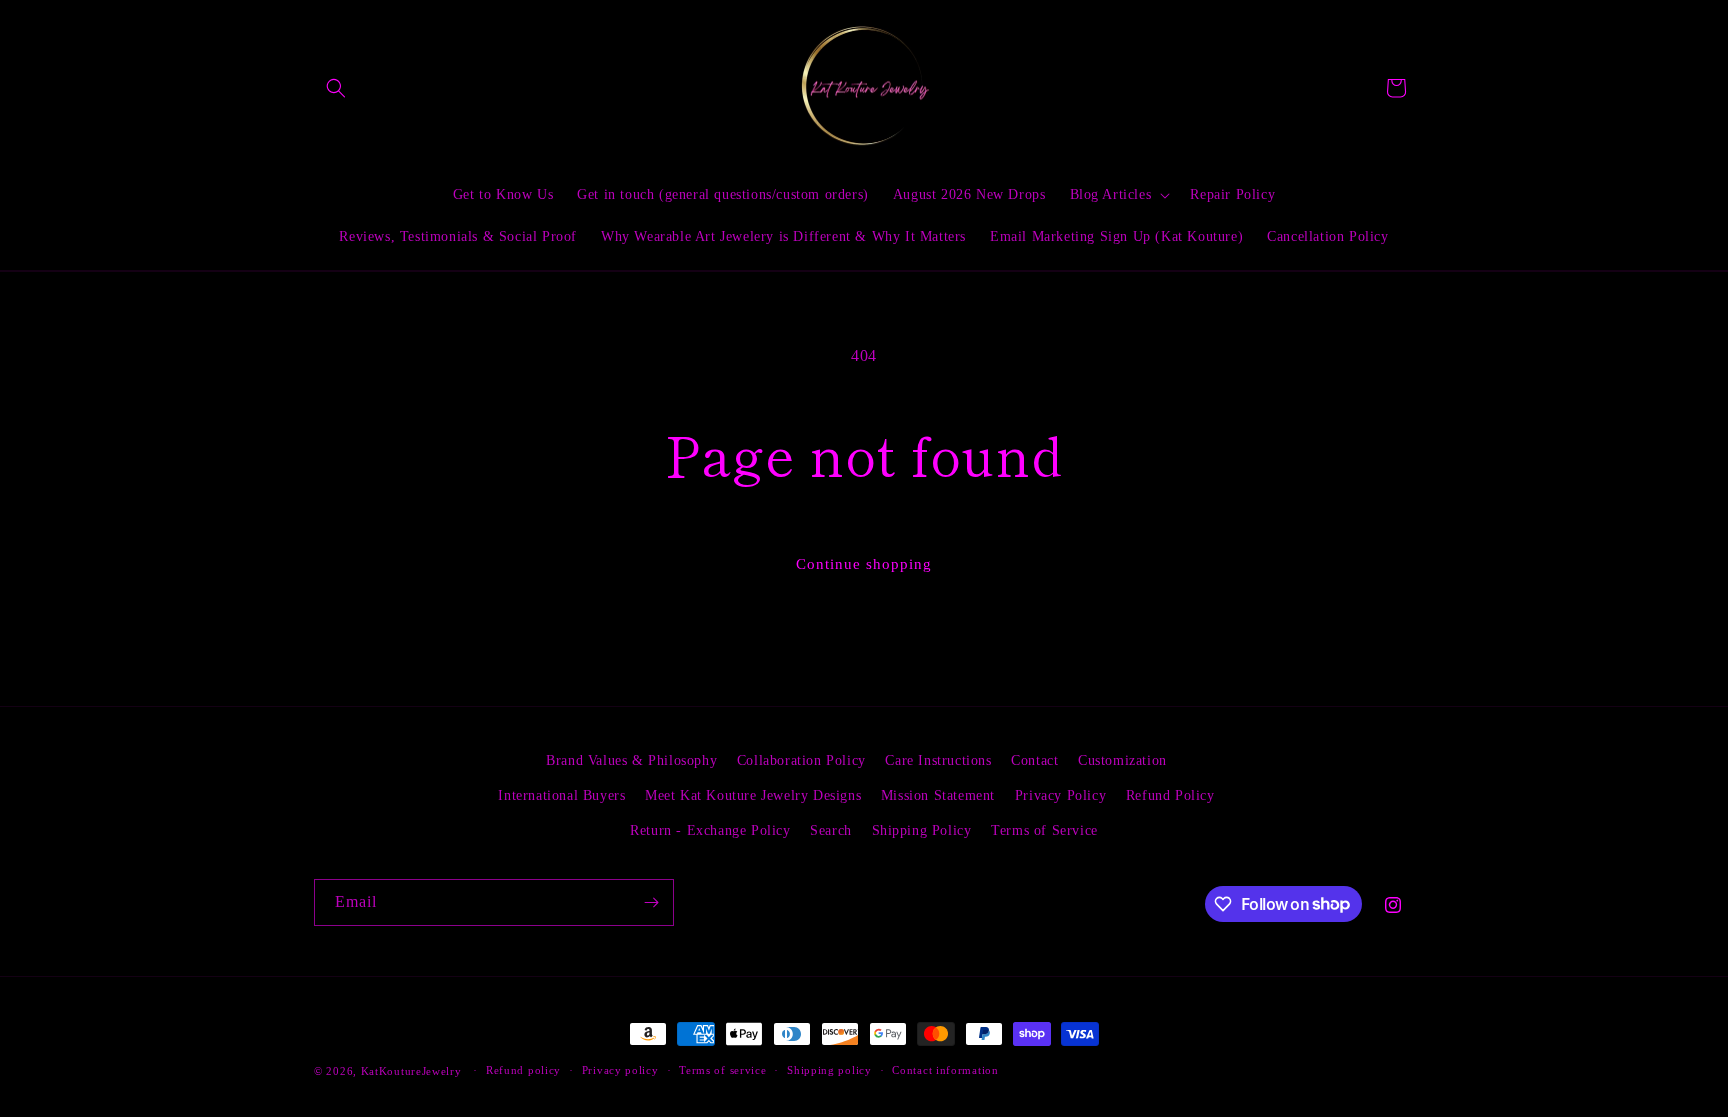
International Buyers (561, 795)
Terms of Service (1044, 830)
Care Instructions (938, 760)
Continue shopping (864, 564)
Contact (1034, 760)
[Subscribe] (651, 902)
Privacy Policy (1060, 795)
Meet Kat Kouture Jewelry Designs (753, 795)
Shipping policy (829, 1070)
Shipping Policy (922, 830)
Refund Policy (1170, 795)
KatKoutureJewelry (411, 1071)
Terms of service (722, 1070)
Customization (1122, 760)
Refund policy (523, 1070)
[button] (336, 88)
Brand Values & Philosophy (631, 760)
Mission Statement (938, 795)
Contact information (945, 1070)
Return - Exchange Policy (710, 830)
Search (831, 830)
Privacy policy (620, 1070)
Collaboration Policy (801, 760)
